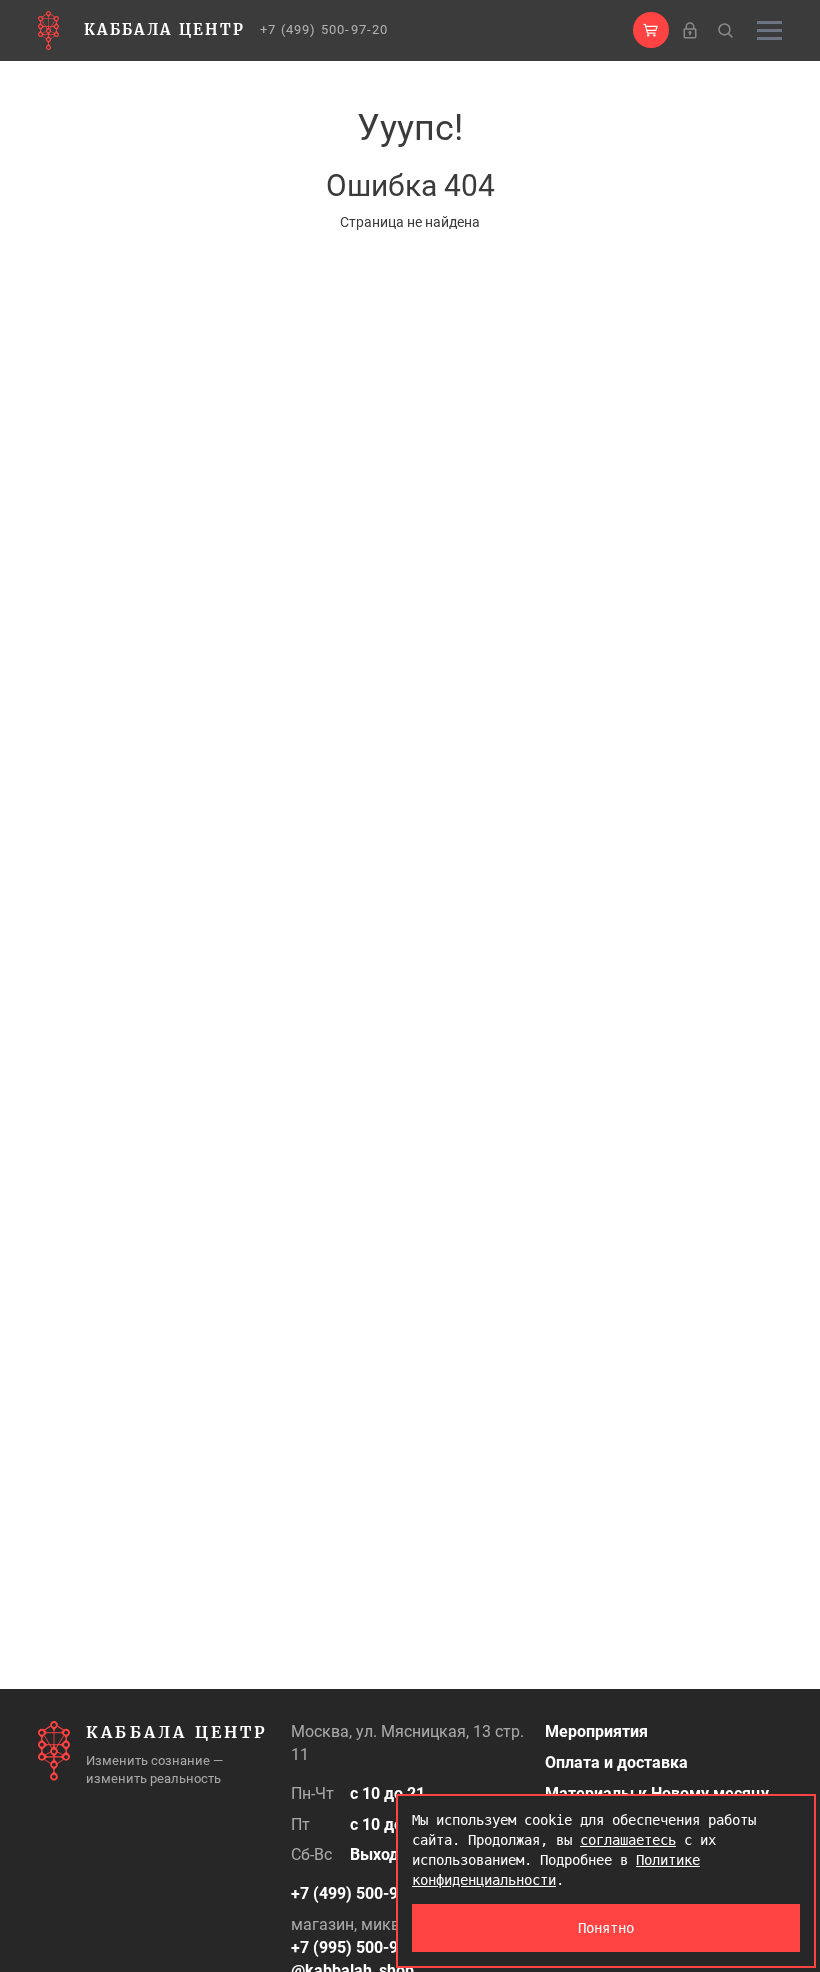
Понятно (606, 1928)
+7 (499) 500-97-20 (324, 29)
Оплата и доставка (616, 1762)
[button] (651, 30)
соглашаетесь (628, 1840)
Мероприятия (596, 1731)
